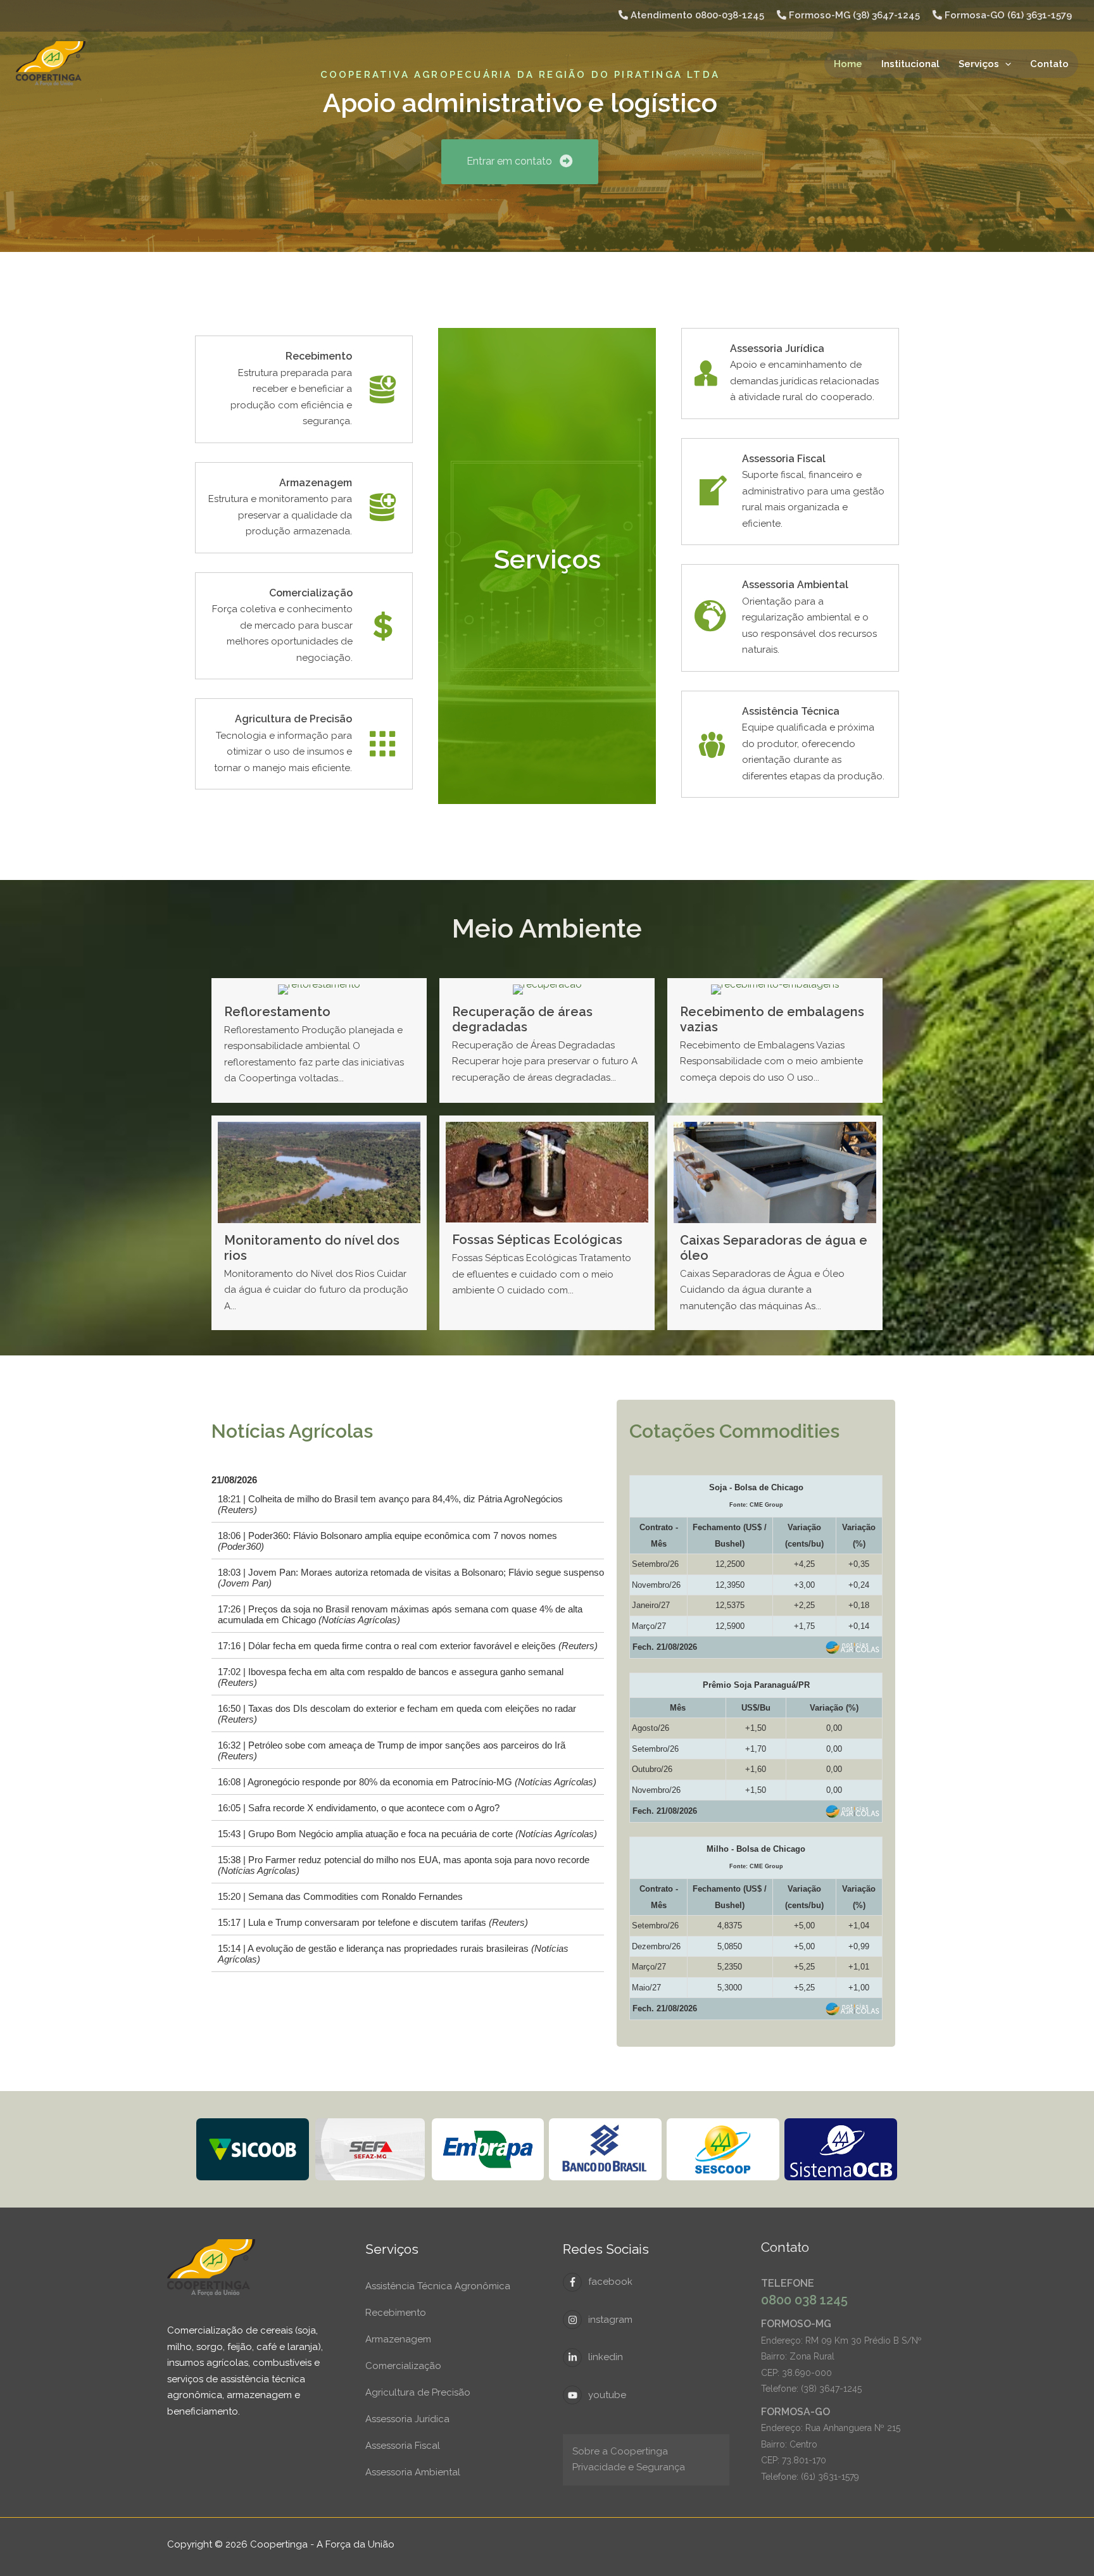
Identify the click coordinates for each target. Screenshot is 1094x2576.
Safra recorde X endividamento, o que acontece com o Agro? (374, 1808)
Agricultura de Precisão (418, 2392)
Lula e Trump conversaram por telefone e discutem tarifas (388, 1923)
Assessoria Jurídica (407, 2419)
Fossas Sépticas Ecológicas (537, 1240)
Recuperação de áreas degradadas (522, 1019)
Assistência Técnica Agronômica (438, 2286)
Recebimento (396, 2313)
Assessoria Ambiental (413, 2472)
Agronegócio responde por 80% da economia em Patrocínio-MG (422, 1782)
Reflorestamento (277, 1012)
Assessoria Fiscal (403, 2446)
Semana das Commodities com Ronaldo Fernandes (355, 1897)
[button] (1005, 64)
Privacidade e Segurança (629, 2467)
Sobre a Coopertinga (620, 2451)
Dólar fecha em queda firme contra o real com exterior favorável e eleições (423, 1646)
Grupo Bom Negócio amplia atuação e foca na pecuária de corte (423, 1834)
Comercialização (403, 2366)
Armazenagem (398, 2339)
